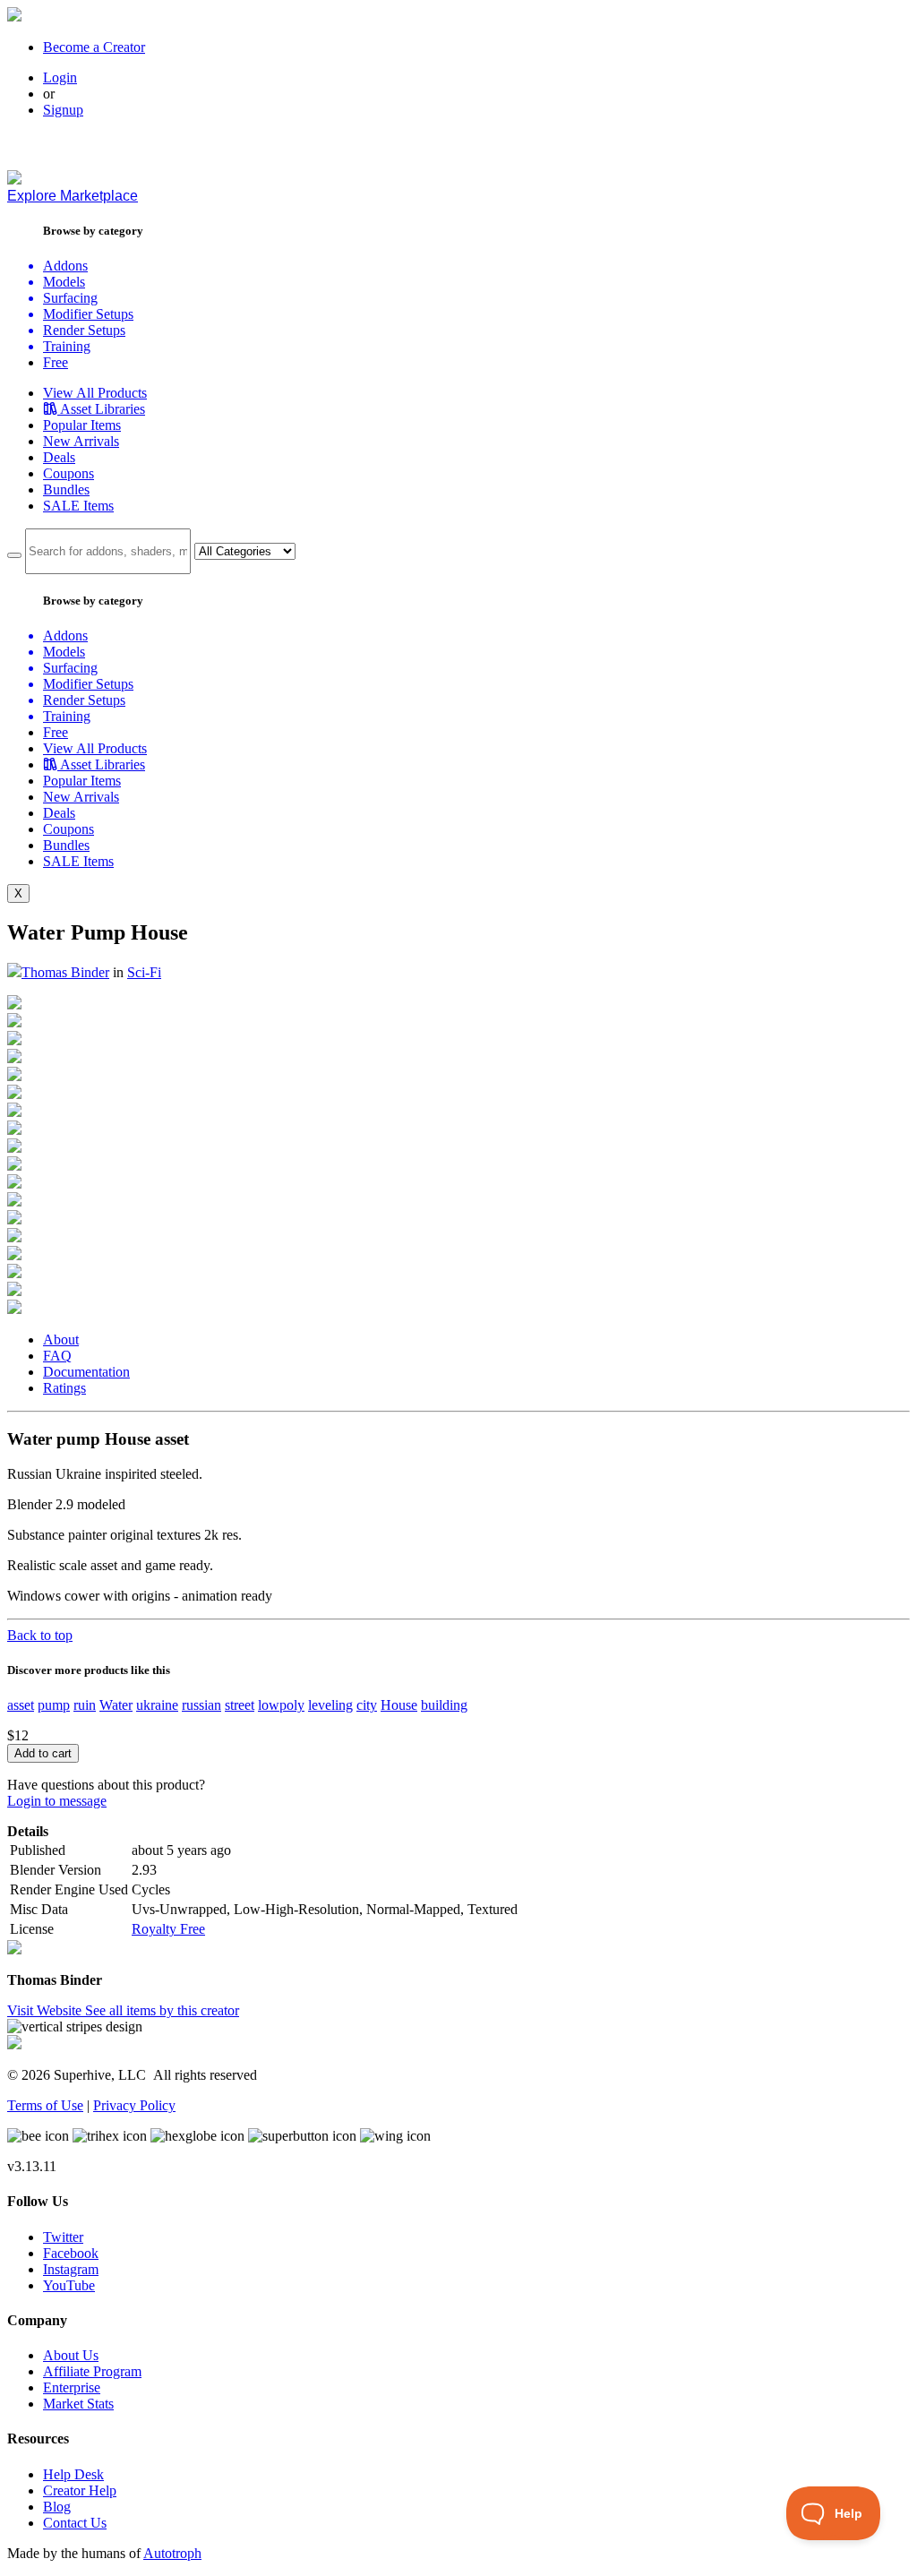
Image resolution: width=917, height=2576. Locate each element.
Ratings (64, 1388)
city (367, 1705)
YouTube (69, 2285)
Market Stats (78, 2404)
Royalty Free (168, 1929)
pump (54, 1705)
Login (60, 77)
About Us (71, 2355)
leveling (330, 1705)
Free (56, 362)
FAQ (57, 1356)
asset (21, 1705)
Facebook (71, 2253)
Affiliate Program (92, 2371)
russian (201, 1705)
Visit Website (46, 2010)
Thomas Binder (65, 972)
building (444, 1705)
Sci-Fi (144, 972)
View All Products (95, 393)
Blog (57, 2507)
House (399, 1705)
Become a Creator (94, 47)
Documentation (86, 1372)
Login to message (57, 1801)
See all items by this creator (162, 2010)
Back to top (40, 1635)
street (240, 1705)
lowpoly (281, 1705)
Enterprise (72, 2387)
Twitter (63, 2237)
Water (116, 1705)
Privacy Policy (134, 2105)
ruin (85, 1705)
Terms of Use (45, 2105)
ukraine (157, 1705)
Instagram (71, 2269)
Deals (59, 457)
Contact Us (75, 2523)
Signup (63, 110)
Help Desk (73, 2474)
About (61, 1340)
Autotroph (172, 2553)
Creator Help (80, 2490)
